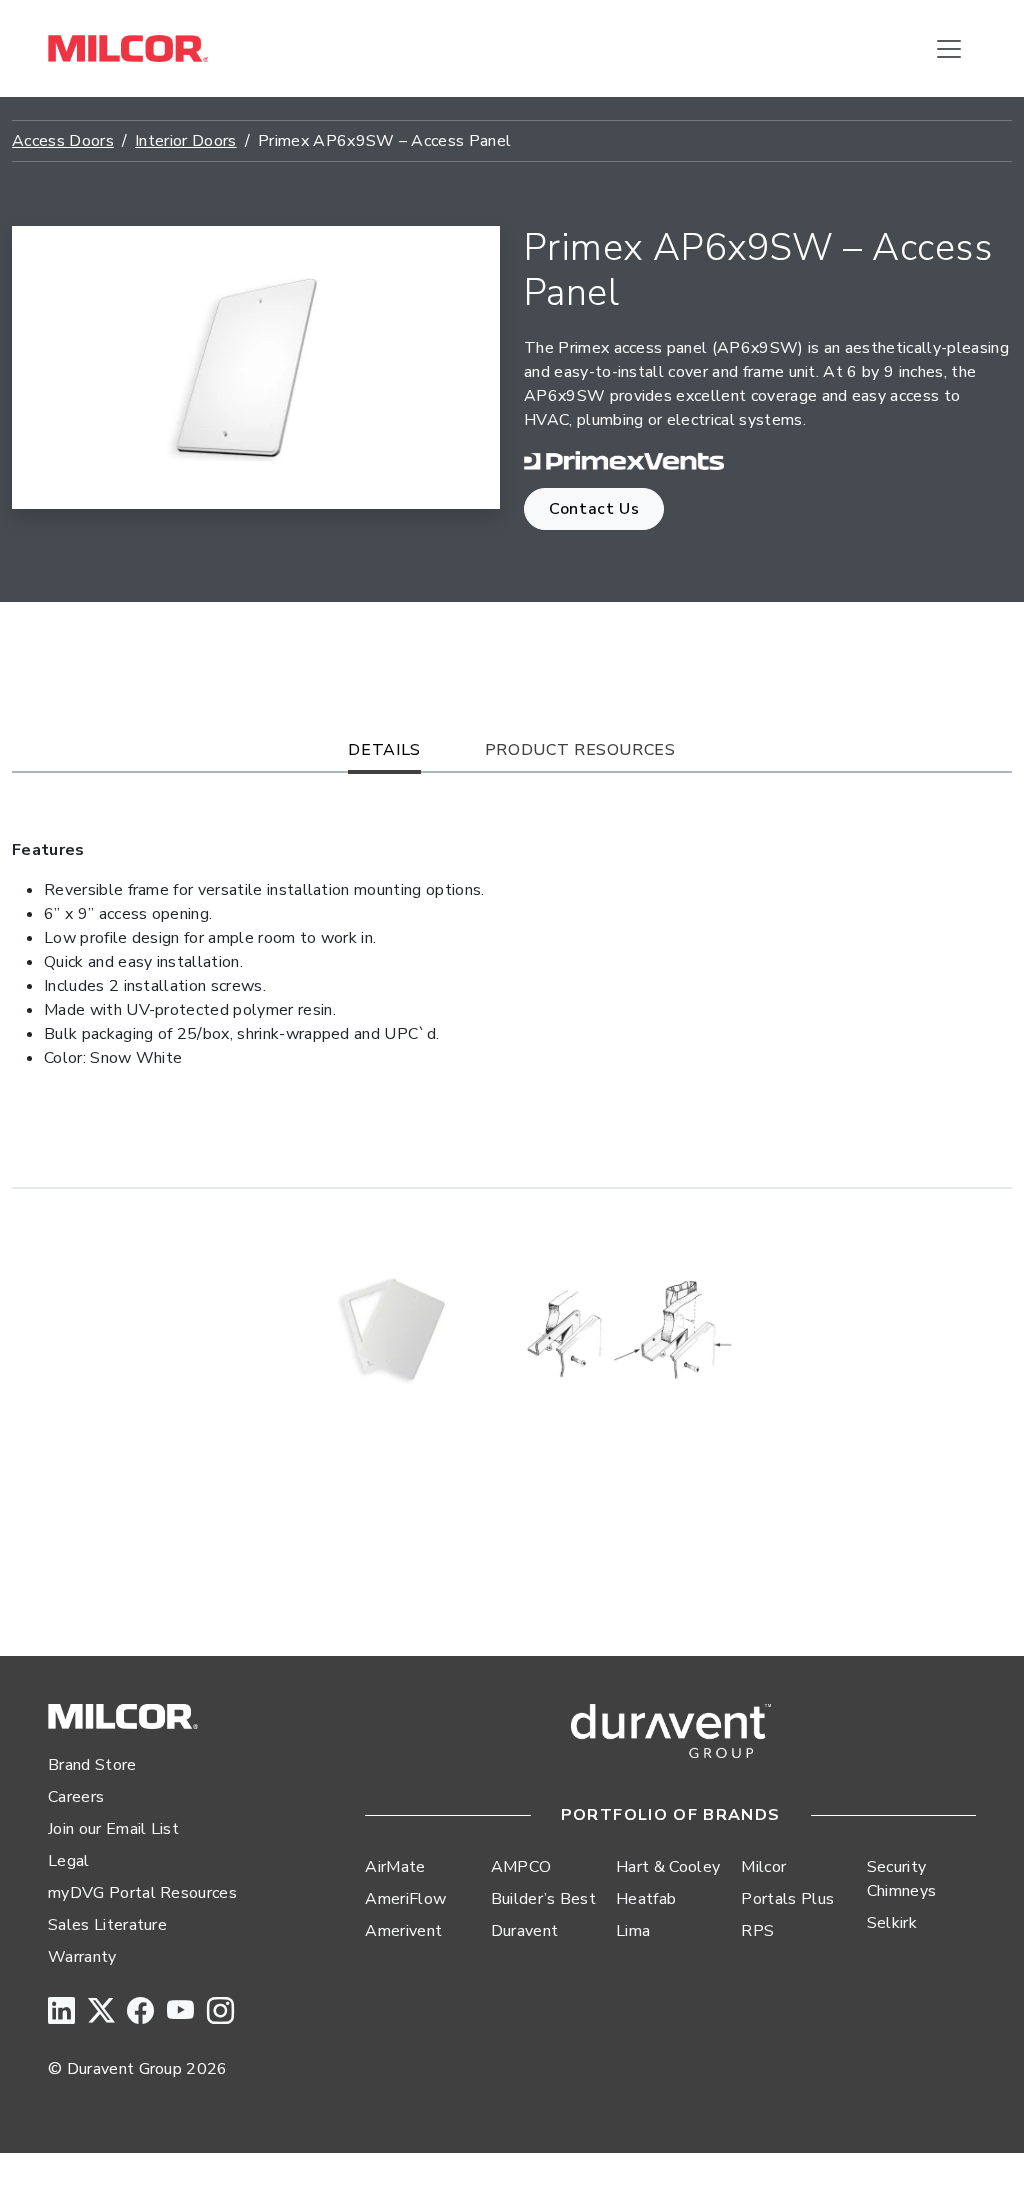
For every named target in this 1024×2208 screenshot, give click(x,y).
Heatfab (646, 1899)
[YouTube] (180, 2012)
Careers (76, 1797)
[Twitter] (101, 2012)
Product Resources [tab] (580, 750)
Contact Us (594, 509)
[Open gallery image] (397, 1329)
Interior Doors (185, 141)
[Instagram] (220, 2012)
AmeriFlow (405, 1899)
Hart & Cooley (668, 1867)
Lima (633, 1931)
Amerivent (403, 1931)
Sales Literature (107, 1925)
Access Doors (63, 141)
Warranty (82, 1957)
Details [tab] (384, 750)
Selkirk (892, 1923)
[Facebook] (140, 2012)
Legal (69, 1861)
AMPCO (521, 1867)
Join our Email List (113, 1829)
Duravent (525, 1931)
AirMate (395, 1867)
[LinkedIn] (61, 2012)
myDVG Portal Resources (142, 1893)
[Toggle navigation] (949, 49)
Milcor (763, 1867)
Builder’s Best (543, 1899)
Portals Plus (787, 1899)
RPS (757, 1931)
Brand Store (92, 1765)
